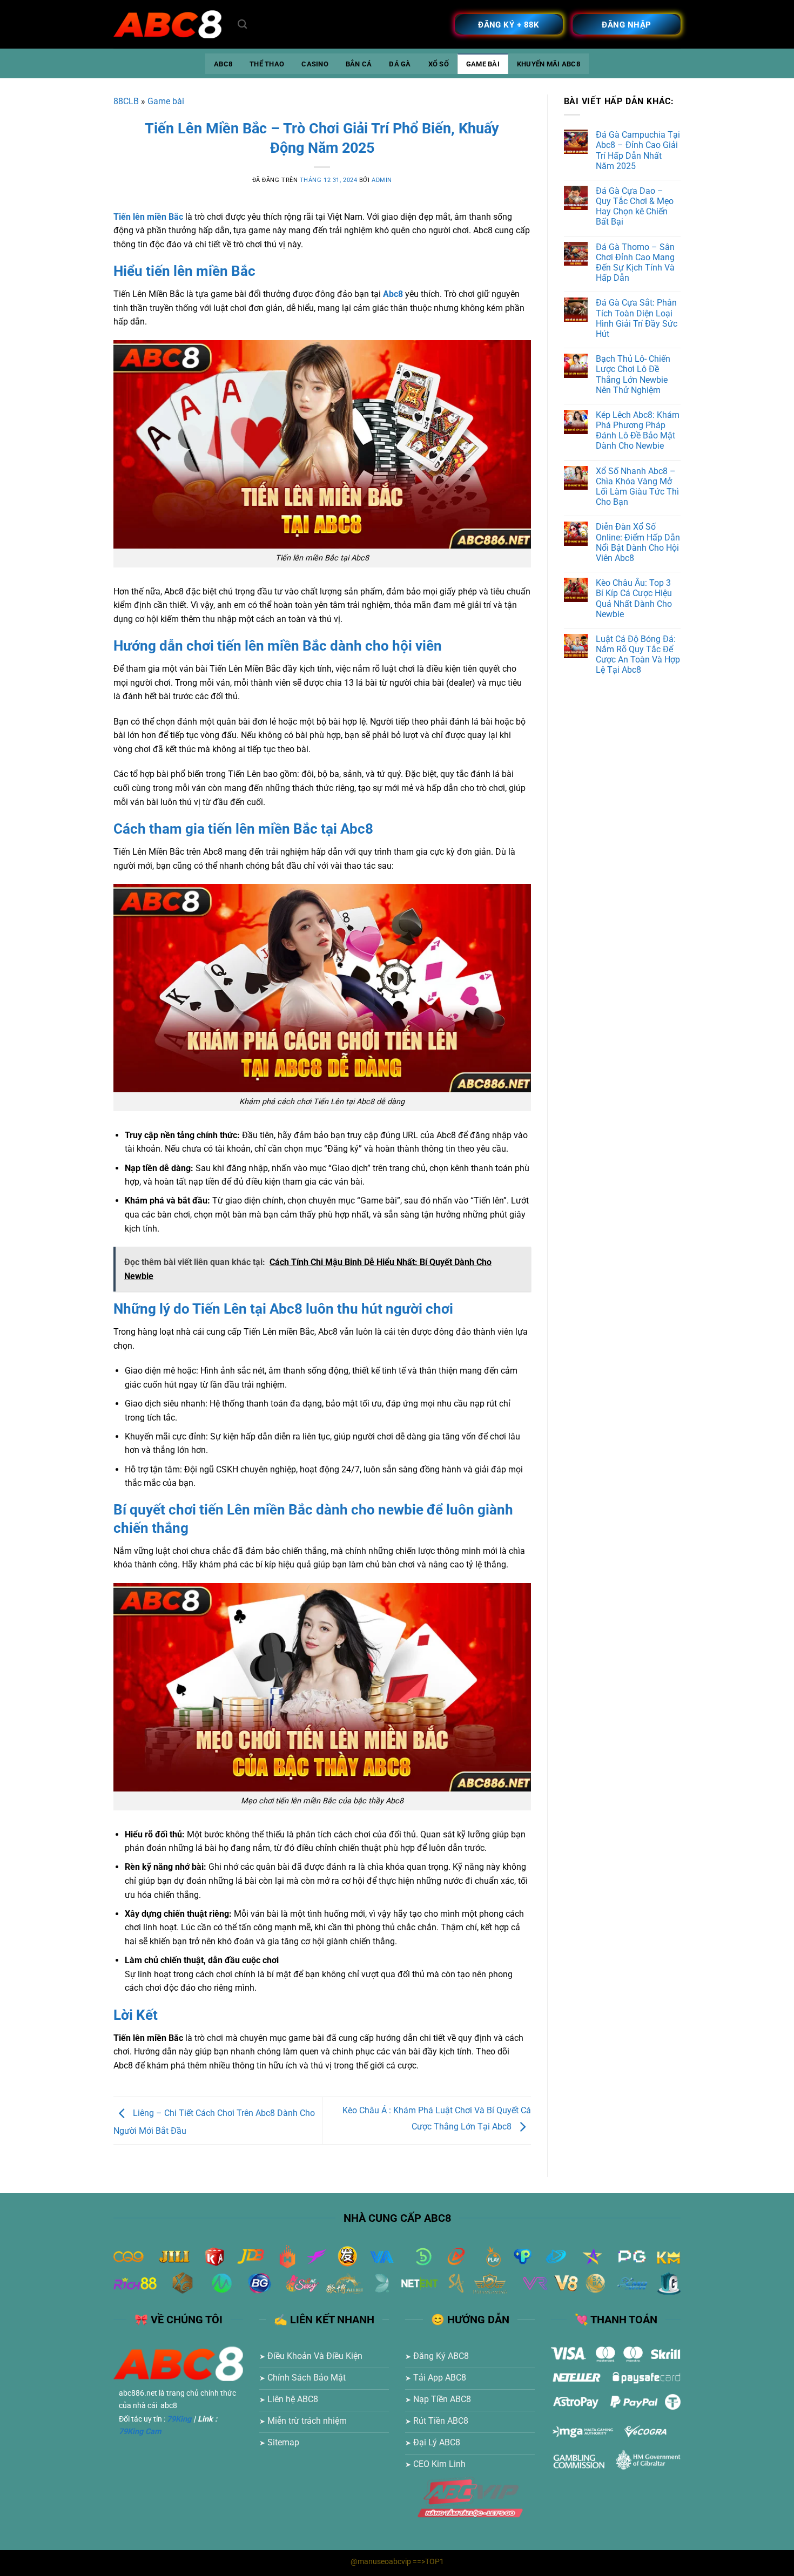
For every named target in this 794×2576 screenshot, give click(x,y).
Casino (315, 64)
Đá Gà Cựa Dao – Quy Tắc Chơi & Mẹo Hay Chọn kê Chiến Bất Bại (635, 207)
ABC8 (223, 64)
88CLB (126, 101)
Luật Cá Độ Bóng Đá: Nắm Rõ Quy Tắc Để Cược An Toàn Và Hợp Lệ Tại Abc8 (638, 655)
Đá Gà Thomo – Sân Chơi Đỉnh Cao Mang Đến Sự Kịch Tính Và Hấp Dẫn (635, 263)
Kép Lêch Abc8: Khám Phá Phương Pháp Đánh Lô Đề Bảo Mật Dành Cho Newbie (638, 431)
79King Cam (140, 2432)
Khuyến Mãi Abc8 (549, 64)
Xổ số (439, 64)
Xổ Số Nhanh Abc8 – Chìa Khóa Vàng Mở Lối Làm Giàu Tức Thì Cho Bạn (637, 487)
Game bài (483, 64)
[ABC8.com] (167, 25)
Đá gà (400, 64)
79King (179, 2419)
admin (382, 180)
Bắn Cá (359, 64)
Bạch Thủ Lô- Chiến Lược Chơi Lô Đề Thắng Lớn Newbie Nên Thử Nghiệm (633, 374)
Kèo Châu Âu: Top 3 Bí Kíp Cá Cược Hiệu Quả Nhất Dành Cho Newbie (634, 599)
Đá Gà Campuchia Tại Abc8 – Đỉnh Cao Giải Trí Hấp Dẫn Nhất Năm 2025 (638, 150)
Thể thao (267, 64)
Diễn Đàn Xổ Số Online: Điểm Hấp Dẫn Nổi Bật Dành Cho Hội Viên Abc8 (638, 542)
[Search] (242, 25)
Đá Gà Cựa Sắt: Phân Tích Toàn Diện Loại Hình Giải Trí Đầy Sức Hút (637, 318)
